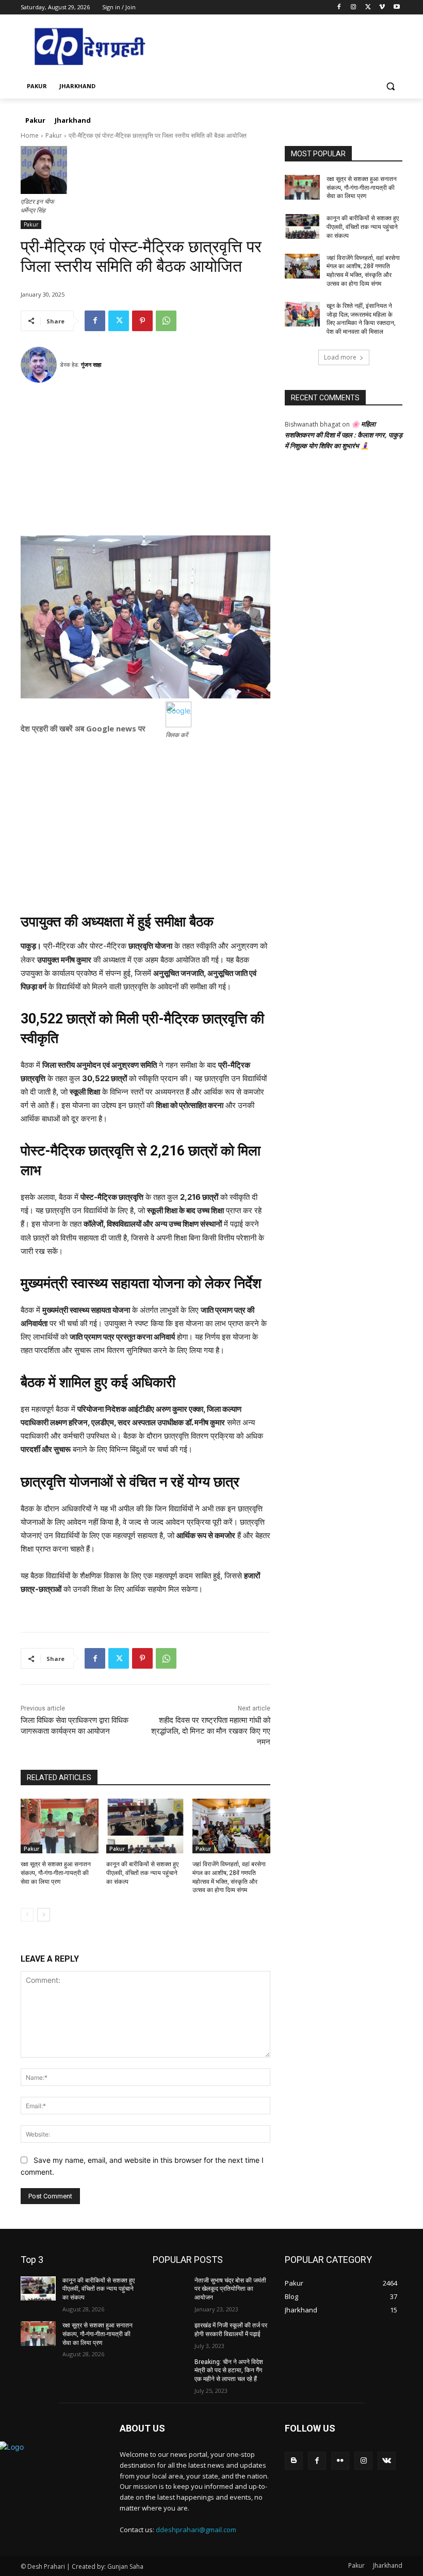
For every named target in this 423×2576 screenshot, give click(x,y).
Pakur (54, 135)
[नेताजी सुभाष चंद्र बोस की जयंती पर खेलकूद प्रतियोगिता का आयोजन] (170, 2289)
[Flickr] (340, 2461)
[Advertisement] (145, 463)
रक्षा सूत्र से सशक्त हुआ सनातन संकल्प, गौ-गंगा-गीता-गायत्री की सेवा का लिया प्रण (56, 1873)
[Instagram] (354, 7)
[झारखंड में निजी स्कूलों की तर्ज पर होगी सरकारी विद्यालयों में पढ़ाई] (170, 2334)
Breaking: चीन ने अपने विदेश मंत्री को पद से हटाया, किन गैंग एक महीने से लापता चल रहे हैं (229, 2371)
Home (30, 135)
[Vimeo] (382, 7)
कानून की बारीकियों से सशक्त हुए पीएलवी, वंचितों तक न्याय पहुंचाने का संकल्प (142, 1873)
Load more (340, 357)
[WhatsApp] (166, 321)
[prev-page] (27, 1915)
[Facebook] (339, 7)
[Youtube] (396, 7)
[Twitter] (368, 7)
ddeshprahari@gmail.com (196, 2530)
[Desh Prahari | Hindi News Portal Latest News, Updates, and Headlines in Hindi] (91, 47)
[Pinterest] (142, 321)
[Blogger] (294, 2461)
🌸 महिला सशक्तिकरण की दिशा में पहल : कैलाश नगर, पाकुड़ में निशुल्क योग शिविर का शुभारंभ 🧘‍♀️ (344, 435)
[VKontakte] (387, 2461)
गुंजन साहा (91, 364)
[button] (390, 86)
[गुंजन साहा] (40, 365)
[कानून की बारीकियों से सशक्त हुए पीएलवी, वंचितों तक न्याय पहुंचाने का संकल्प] (145, 1826)
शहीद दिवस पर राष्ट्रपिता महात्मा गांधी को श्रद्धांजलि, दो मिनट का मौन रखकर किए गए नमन (211, 1731)
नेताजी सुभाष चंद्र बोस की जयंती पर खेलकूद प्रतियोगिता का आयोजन (230, 2289)
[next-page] (44, 1915)
